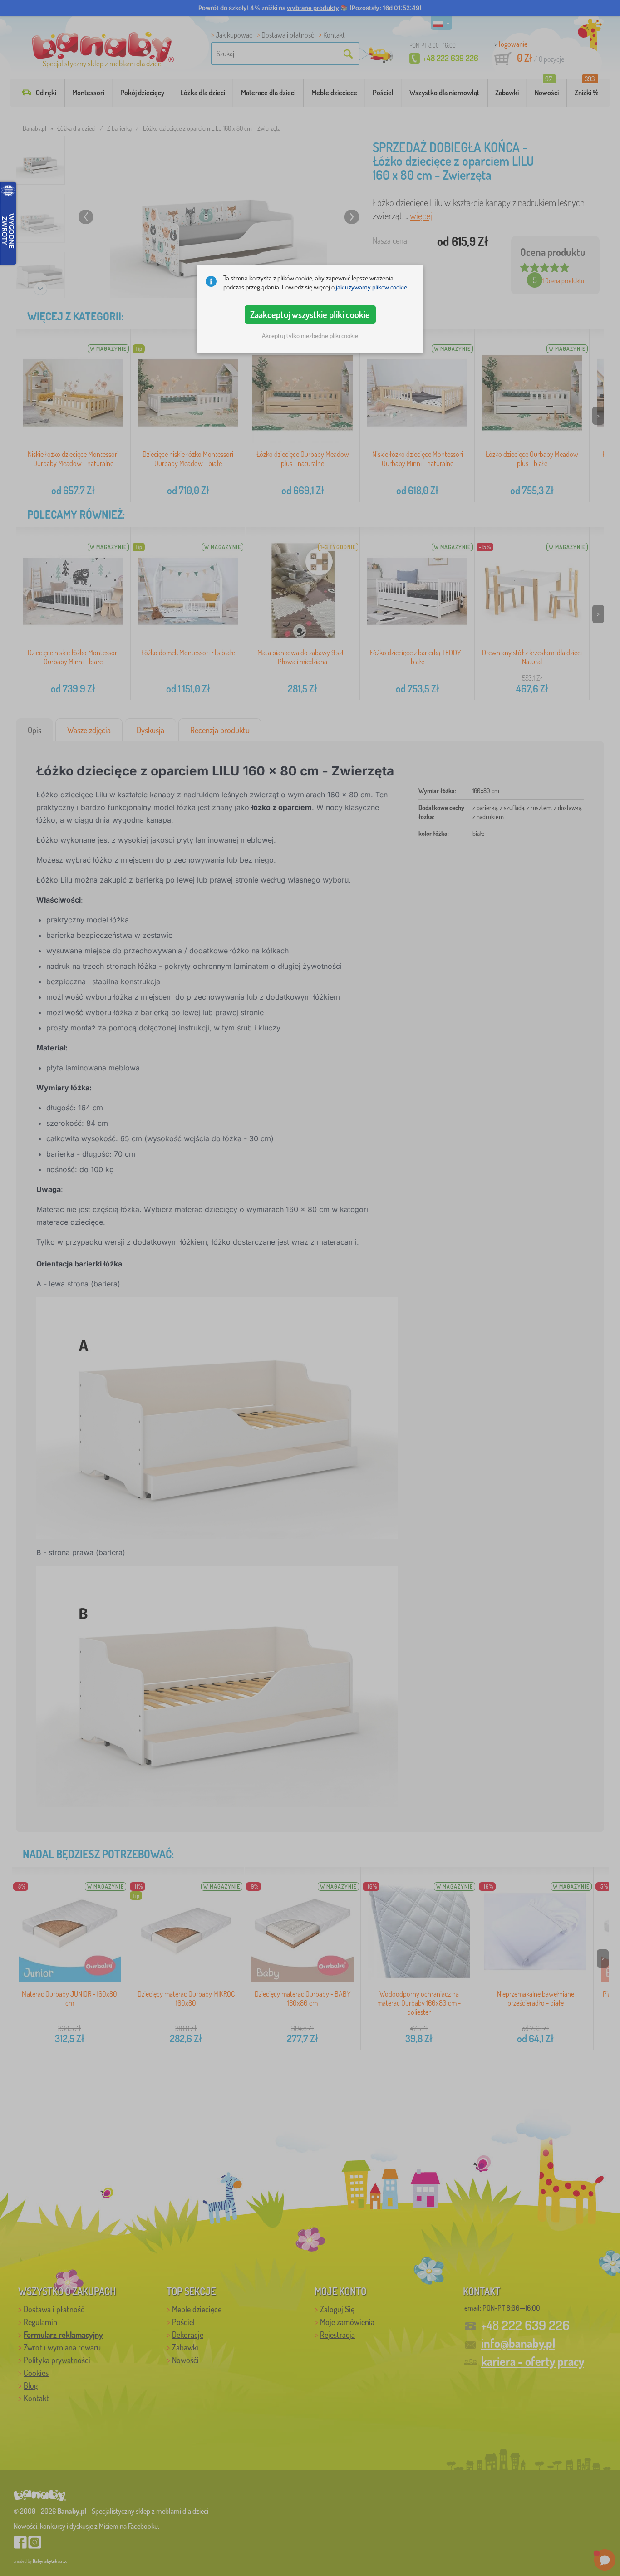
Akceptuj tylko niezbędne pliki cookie (310, 336)
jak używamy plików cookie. (372, 287)
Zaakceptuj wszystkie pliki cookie (310, 314)
